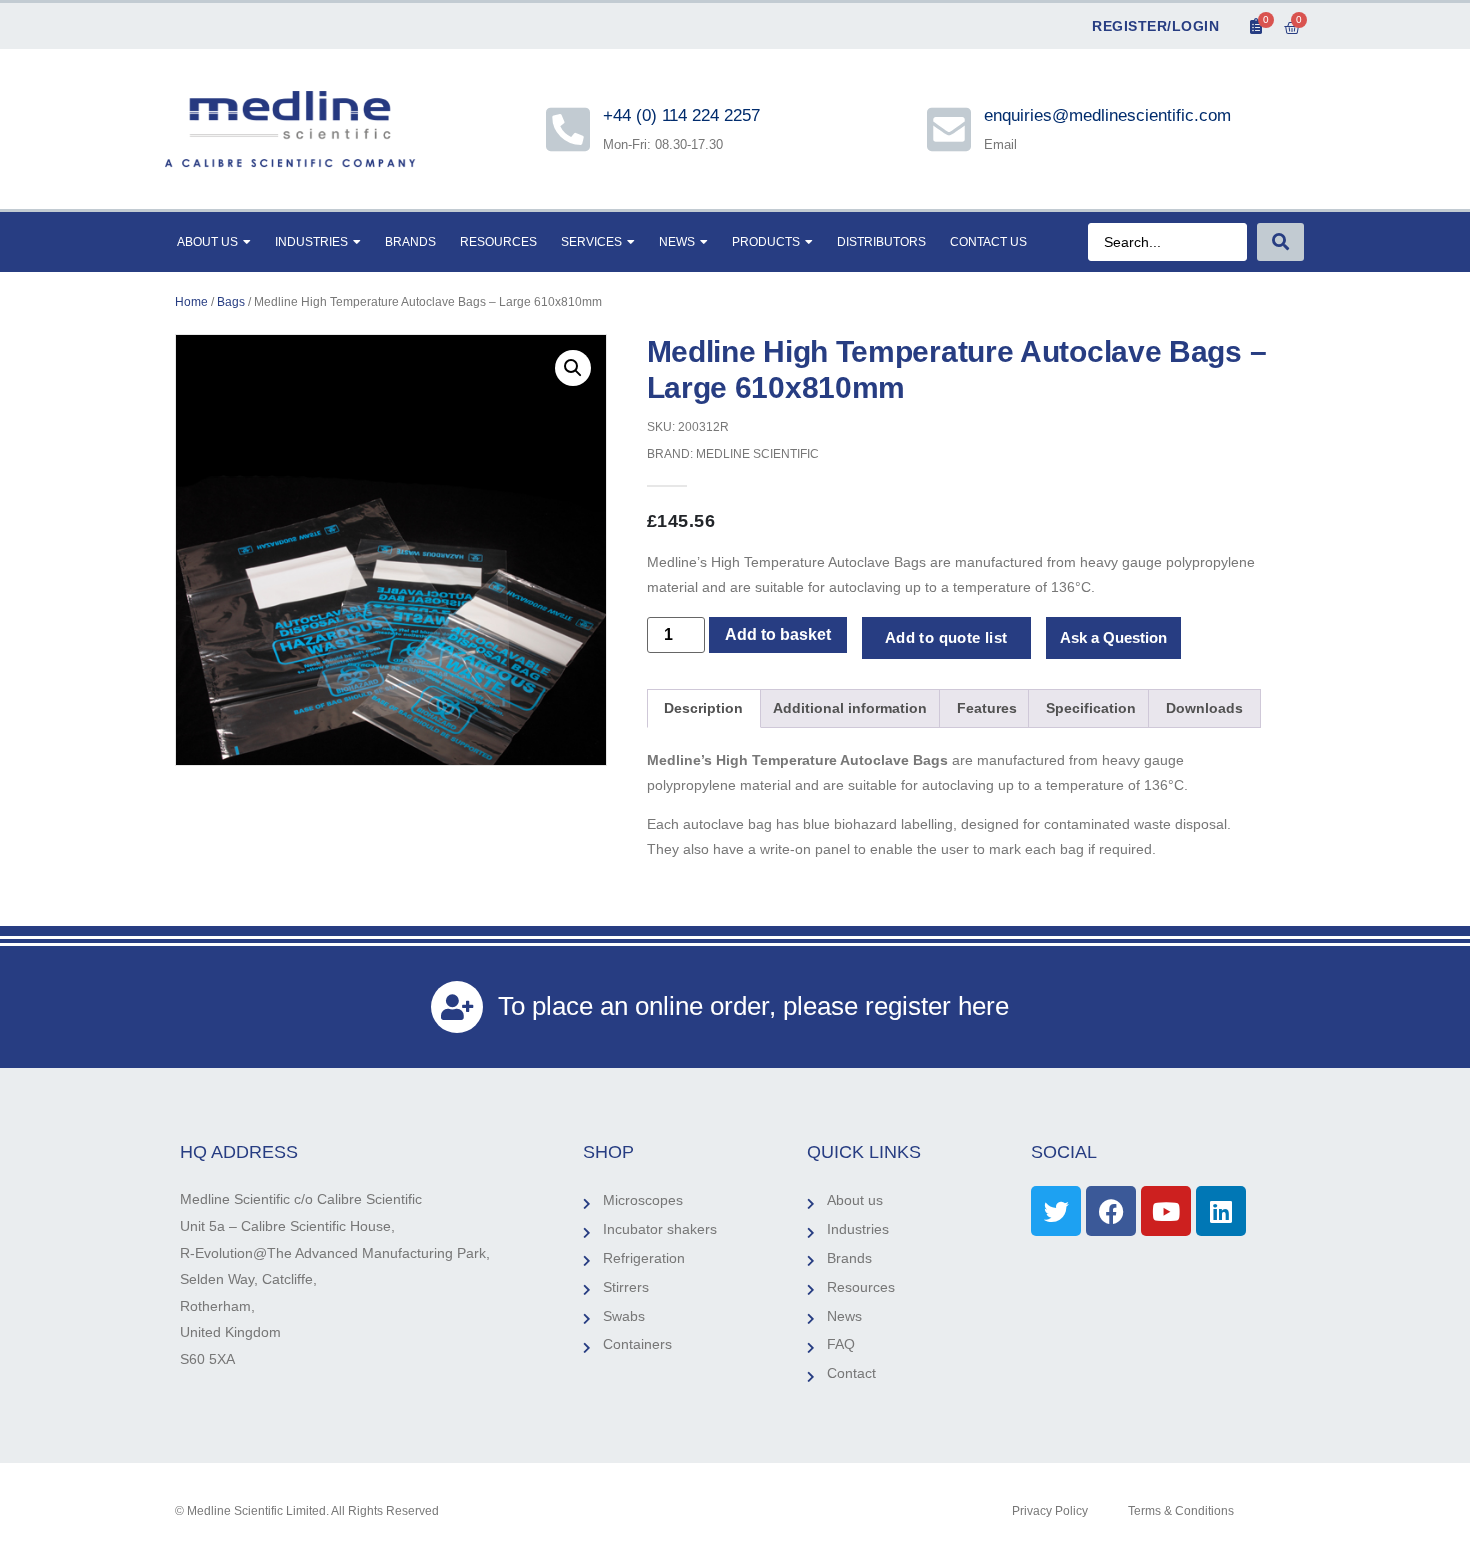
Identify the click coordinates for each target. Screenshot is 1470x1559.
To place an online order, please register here (753, 1006)
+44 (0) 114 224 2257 (683, 115)
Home (191, 302)
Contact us (988, 242)
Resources (498, 242)
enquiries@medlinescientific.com (1107, 115)
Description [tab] (703, 708)
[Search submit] (1280, 242)
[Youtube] (1166, 1211)
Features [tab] (987, 708)
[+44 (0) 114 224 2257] (568, 129)
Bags (231, 302)
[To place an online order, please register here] (457, 1007)
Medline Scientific (757, 454)
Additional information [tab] (850, 708)
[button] (573, 368)
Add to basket (778, 634)
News (677, 242)
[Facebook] (1111, 1211)
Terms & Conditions (1181, 1511)
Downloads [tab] (1204, 708)
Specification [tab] (1091, 708)
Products (766, 242)
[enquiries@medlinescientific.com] (949, 129)
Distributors (881, 242)
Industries (311, 242)
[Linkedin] (1221, 1211)
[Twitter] (1056, 1211)
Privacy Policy (1050, 1511)
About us (207, 242)
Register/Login (1155, 26)
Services (591, 242)
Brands (410, 242)
